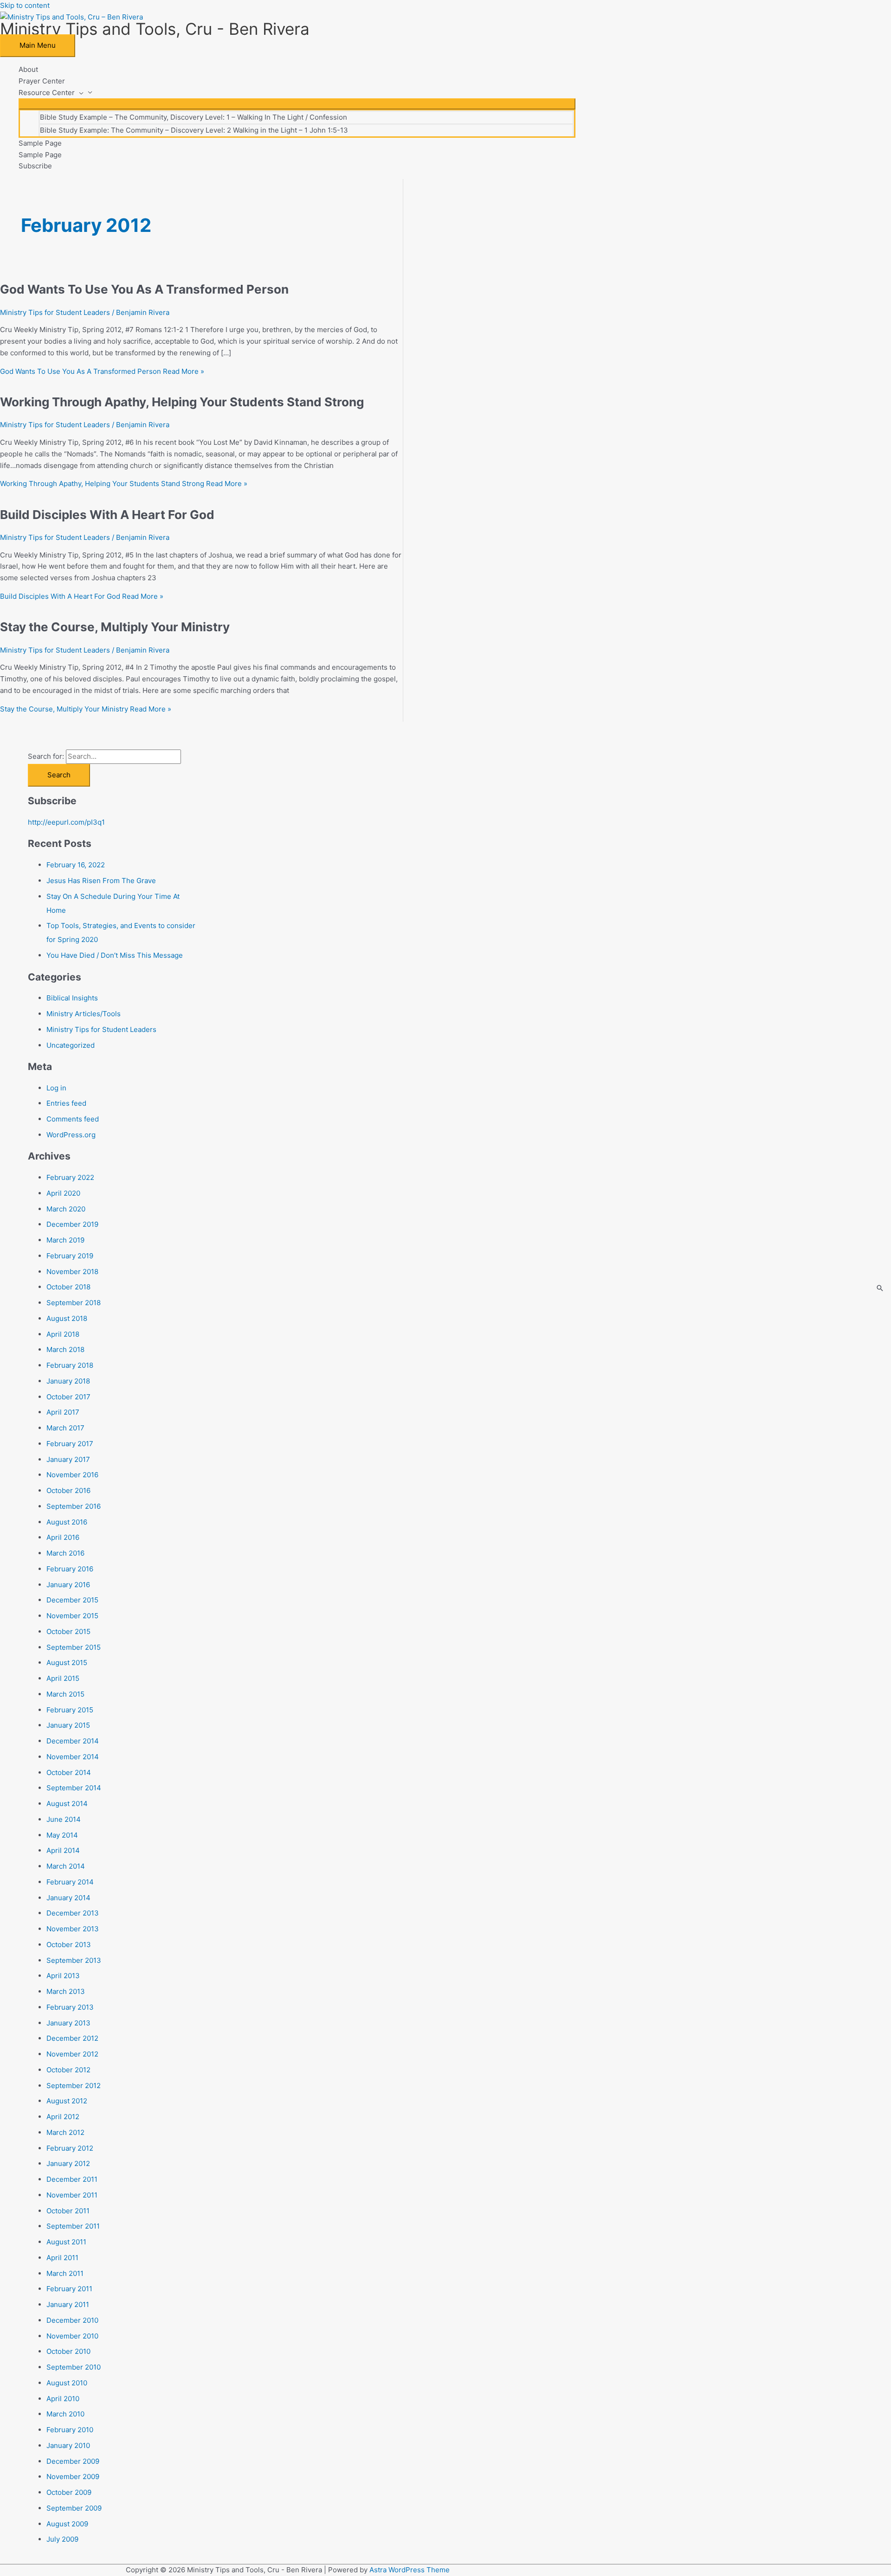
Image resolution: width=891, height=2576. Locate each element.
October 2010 (68, 2351)
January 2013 (68, 2023)
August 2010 (67, 2383)
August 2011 (66, 2242)
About (28, 69)
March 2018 (65, 1349)
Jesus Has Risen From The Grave (101, 881)
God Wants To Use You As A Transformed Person (144, 289)
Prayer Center (42, 81)
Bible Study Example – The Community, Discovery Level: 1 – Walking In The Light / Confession (194, 117)
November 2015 (72, 1616)
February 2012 (70, 2148)
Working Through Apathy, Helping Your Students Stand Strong (182, 402)
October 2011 (68, 2211)
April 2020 (63, 1193)
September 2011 (73, 2226)
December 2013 (73, 1913)
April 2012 (63, 2117)
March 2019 (65, 1240)
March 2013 (66, 1991)
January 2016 (68, 1585)
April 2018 (63, 1334)
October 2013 (69, 1945)
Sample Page (40, 143)
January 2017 (68, 1459)
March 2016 (65, 1553)
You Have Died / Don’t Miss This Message (115, 955)
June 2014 (64, 1819)
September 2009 (74, 2508)
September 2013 (74, 1960)
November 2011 (72, 2195)
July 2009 (62, 2539)
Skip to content (25, 5)
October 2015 (68, 1631)
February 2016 (70, 1569)
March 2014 (66, 1866)
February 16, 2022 (76, 865)
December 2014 (73, 1741)
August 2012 (67, 2101)
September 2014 (74, 1788)
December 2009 (73, 2461)
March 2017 (65, 1428)
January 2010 (68, 2445)
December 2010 (72, 2320)
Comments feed (73, 1119)
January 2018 (68, 1381)
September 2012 (74, 2086)
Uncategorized (71, 1045)
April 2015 (63, 1678)
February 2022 (70, 1177)
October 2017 (68, 1397)
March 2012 (65, 2132)
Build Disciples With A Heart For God (107, 515)
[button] (79, 93)
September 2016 (74, 1506)
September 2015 (74, 1647)
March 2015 (65, 1694)
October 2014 (69, 1772)
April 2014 (63, 1850)
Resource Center (47, 93)
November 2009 (73, 2477)
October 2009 (69, 2492)
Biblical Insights (72, 998)
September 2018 (74, 1303)
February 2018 (70, 1365)
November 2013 (73, 1929)
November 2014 (73, 1757)
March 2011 (65, 2273)
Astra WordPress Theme (410, 2570)
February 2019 (70, 1256)
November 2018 (72, 1272)
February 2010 (70, 2430)
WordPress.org (71, 1135)
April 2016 (63, 1537)
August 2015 (67, 1663)
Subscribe (35, 166)
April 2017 (63, 1412)
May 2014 (62, 1835)
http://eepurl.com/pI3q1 (66, 822)
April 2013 (63, 1976)
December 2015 (72, 1600)
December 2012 (72, 2038)
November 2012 (72, 2054)
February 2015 (70, 1710)
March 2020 (66, 1209)
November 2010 (72, 2336)
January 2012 (68, 2163)
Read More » (102, 371)
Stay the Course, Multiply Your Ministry (115, 627)
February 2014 (70, 1882)
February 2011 (69, 2289)
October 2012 (68, 2070)
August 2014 (67, 1804)
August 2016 (67, 1522)
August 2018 (67, 1318)
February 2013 (70, 2007)
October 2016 (68, 1490)
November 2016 (72, 1475)
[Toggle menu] (297, 104)
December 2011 (72, 2179)
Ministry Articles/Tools (84, 1014)
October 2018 (68, 1287)
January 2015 (68, 1725)
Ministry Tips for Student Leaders (55, 312)
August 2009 (67, 2524)
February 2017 (70, 1444)
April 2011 (62, 2258)
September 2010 (74, 2367)
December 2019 (72, 1224)
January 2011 (68, 2304)
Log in (56, 1088)
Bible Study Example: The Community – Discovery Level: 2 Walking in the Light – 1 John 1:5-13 (194, 130)
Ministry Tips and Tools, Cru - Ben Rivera (155, 29)
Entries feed (66, 1103)
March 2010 (65, 2414)
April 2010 (63, 2399)
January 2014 (68, 1898)
